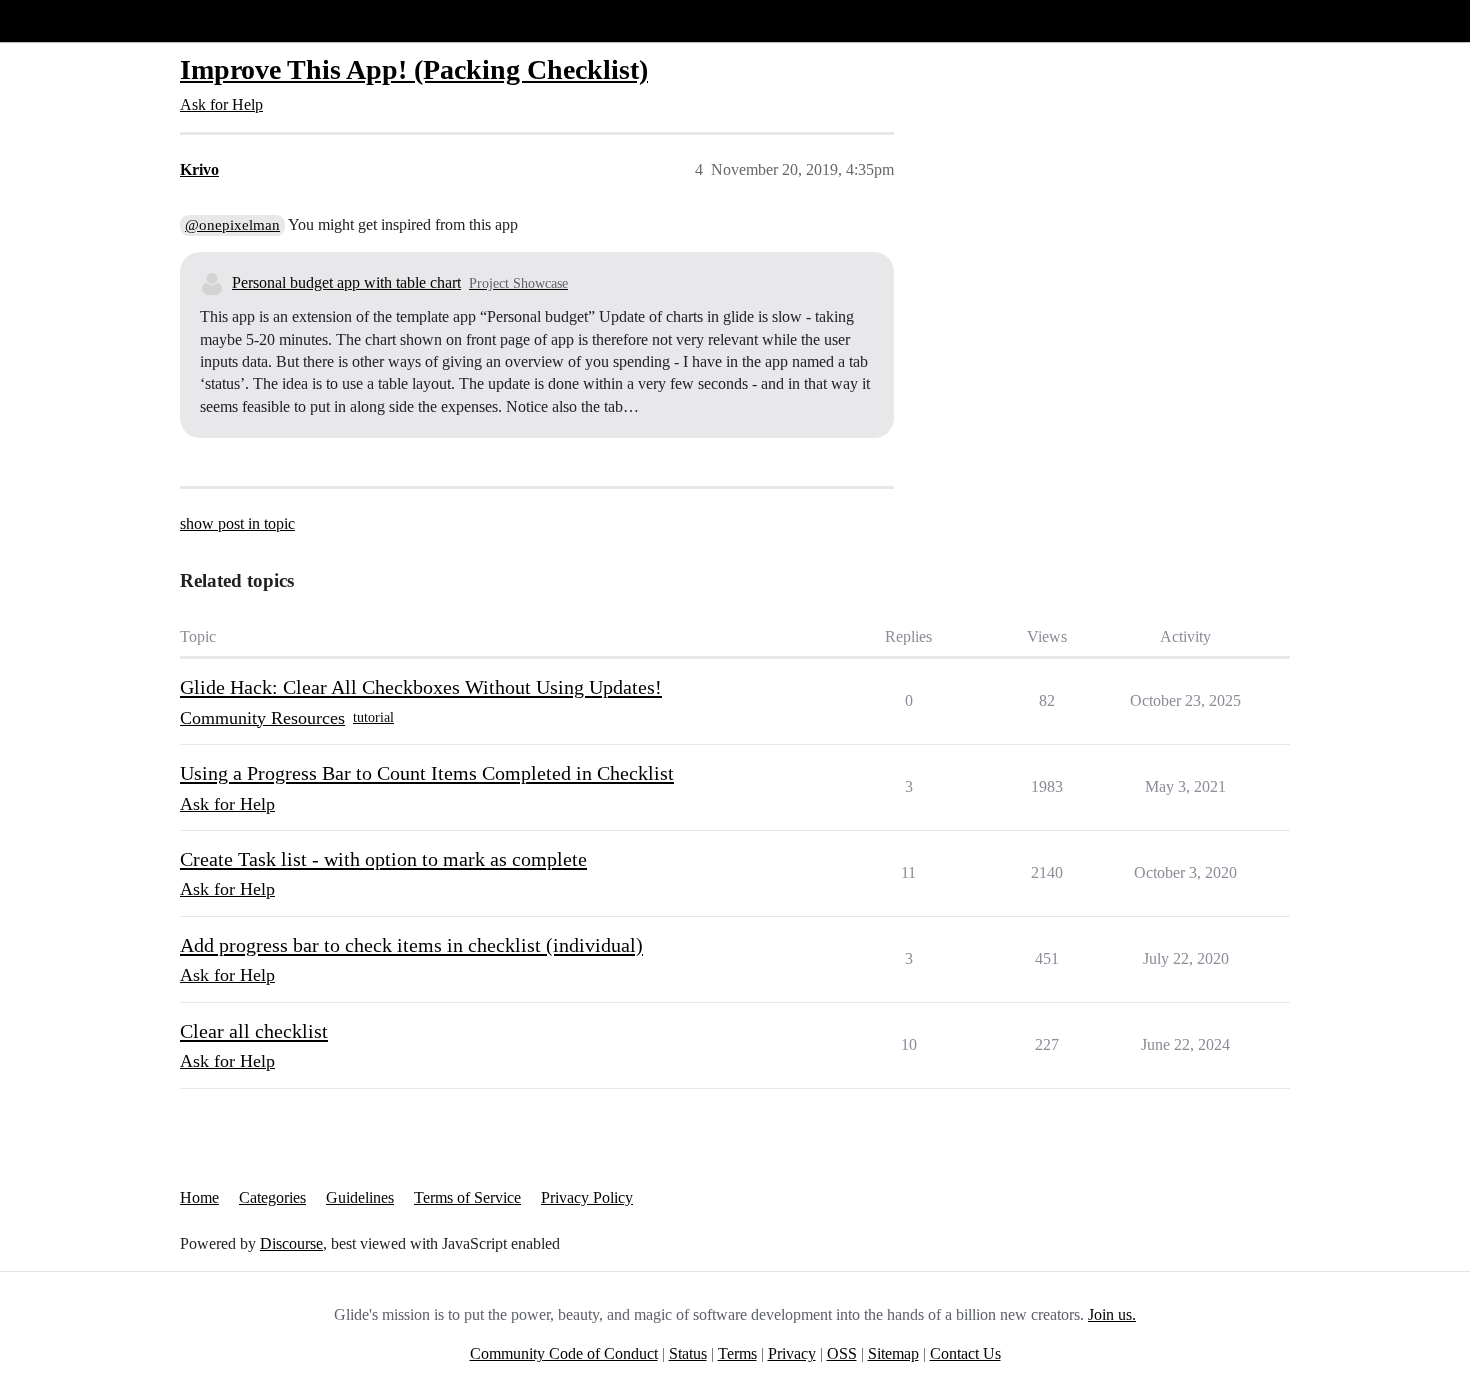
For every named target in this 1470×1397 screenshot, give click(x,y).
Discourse (291, 1243)
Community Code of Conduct (564, 1353)
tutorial (373, 717)
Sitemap (893, 1353)
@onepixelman (232, 225)
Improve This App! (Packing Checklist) (414, 69)
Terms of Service (467, 1197)
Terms (737, 1353)
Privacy (792, 1353)
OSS (842, 1353)
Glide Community (67, 20)
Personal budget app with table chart (346, 282)
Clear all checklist (254, 1031)
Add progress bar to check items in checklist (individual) (411, 945)
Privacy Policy (587, 1197)
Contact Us (965, 1353)
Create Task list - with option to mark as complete (383, 859)
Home (199, 1197)
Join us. (1112, 1314)
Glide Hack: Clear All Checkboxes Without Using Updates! (421, 687)
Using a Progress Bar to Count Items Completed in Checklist (427, 773)
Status (688, 1353)
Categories (272, 1197)
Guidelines (360, 1197)
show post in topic (237, 523)
